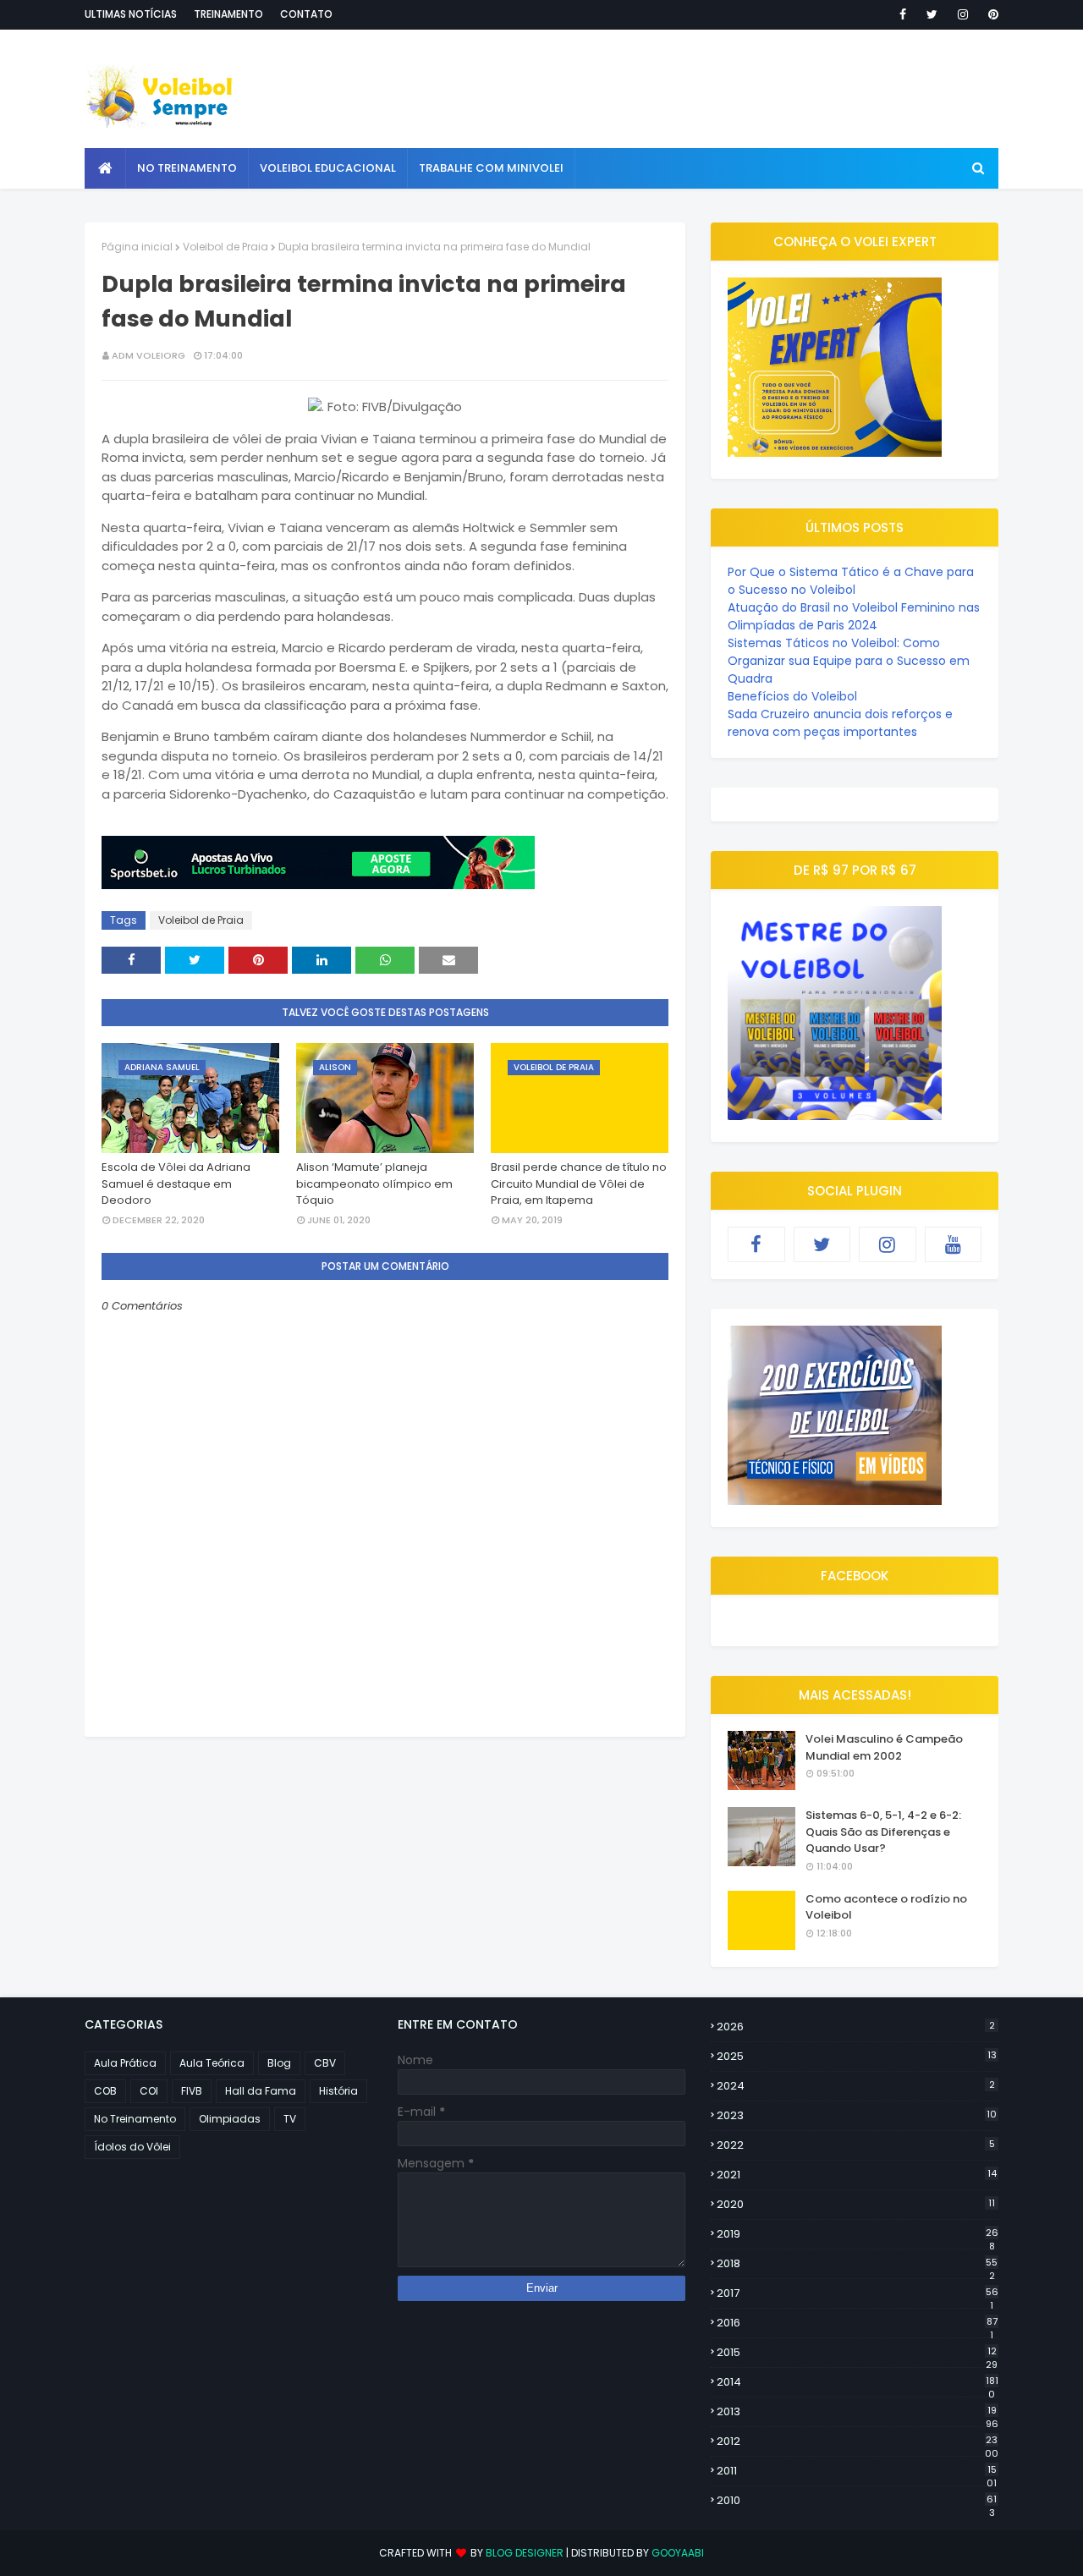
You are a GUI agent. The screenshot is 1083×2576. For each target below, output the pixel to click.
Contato (306, 14)
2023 (857, 2115)
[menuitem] (105, 168)
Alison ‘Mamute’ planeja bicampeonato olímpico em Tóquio (374, 1184)
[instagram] (963, 14)
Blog (279, 2063)
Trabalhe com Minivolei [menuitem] (491, 168)
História (338, 2091)
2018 (857, 2264)
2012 (858, 2441)
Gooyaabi (678, 2553)
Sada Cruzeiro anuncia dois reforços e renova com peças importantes (840, 723)
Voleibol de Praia (225, 247)
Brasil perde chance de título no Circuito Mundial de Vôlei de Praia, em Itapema (579, 1184)
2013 (858, 2412)
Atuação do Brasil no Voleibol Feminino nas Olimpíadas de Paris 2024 (854, 616)
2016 (857, 2323)
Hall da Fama (261, 2091)
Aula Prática (125, 2063)
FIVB (192, 2091)
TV (290, 2119)
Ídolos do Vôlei (132, 2147)
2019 (858, 2234)
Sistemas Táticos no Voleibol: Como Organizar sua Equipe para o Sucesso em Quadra (849, 661)
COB (105, 2091)
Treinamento (228, 14)
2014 (858, 2382)
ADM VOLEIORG (148, 355)
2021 (857, 2175)
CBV (325, 2063)
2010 (857, 2501)
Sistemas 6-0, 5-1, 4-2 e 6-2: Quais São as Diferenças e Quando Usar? (883, 1832)
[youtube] (954, 1244)
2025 (857, 2056)
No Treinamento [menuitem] (187, 168)
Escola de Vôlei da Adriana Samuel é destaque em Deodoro (176, 1184)
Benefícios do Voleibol (792, 696)
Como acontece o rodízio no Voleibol (886, 1907)
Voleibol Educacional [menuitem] (328, 168)
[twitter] (932, 14)
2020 (856, 2204)
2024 (856, 2086)
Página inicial (137, 247)
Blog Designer (525, 2553)
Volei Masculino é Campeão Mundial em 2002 (884, 1747)
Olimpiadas (230, 2119)
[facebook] (903, 14)
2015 (857, 2353)
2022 (856, 2145)
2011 (857, 2471)
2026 (856, 2027)
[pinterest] (990, 14)
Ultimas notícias (131, 14)
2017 (858, 2293)
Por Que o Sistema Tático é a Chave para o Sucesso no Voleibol (851, 581)
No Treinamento (135, 2119)
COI (149, 2091)
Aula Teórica (212, 2063)
